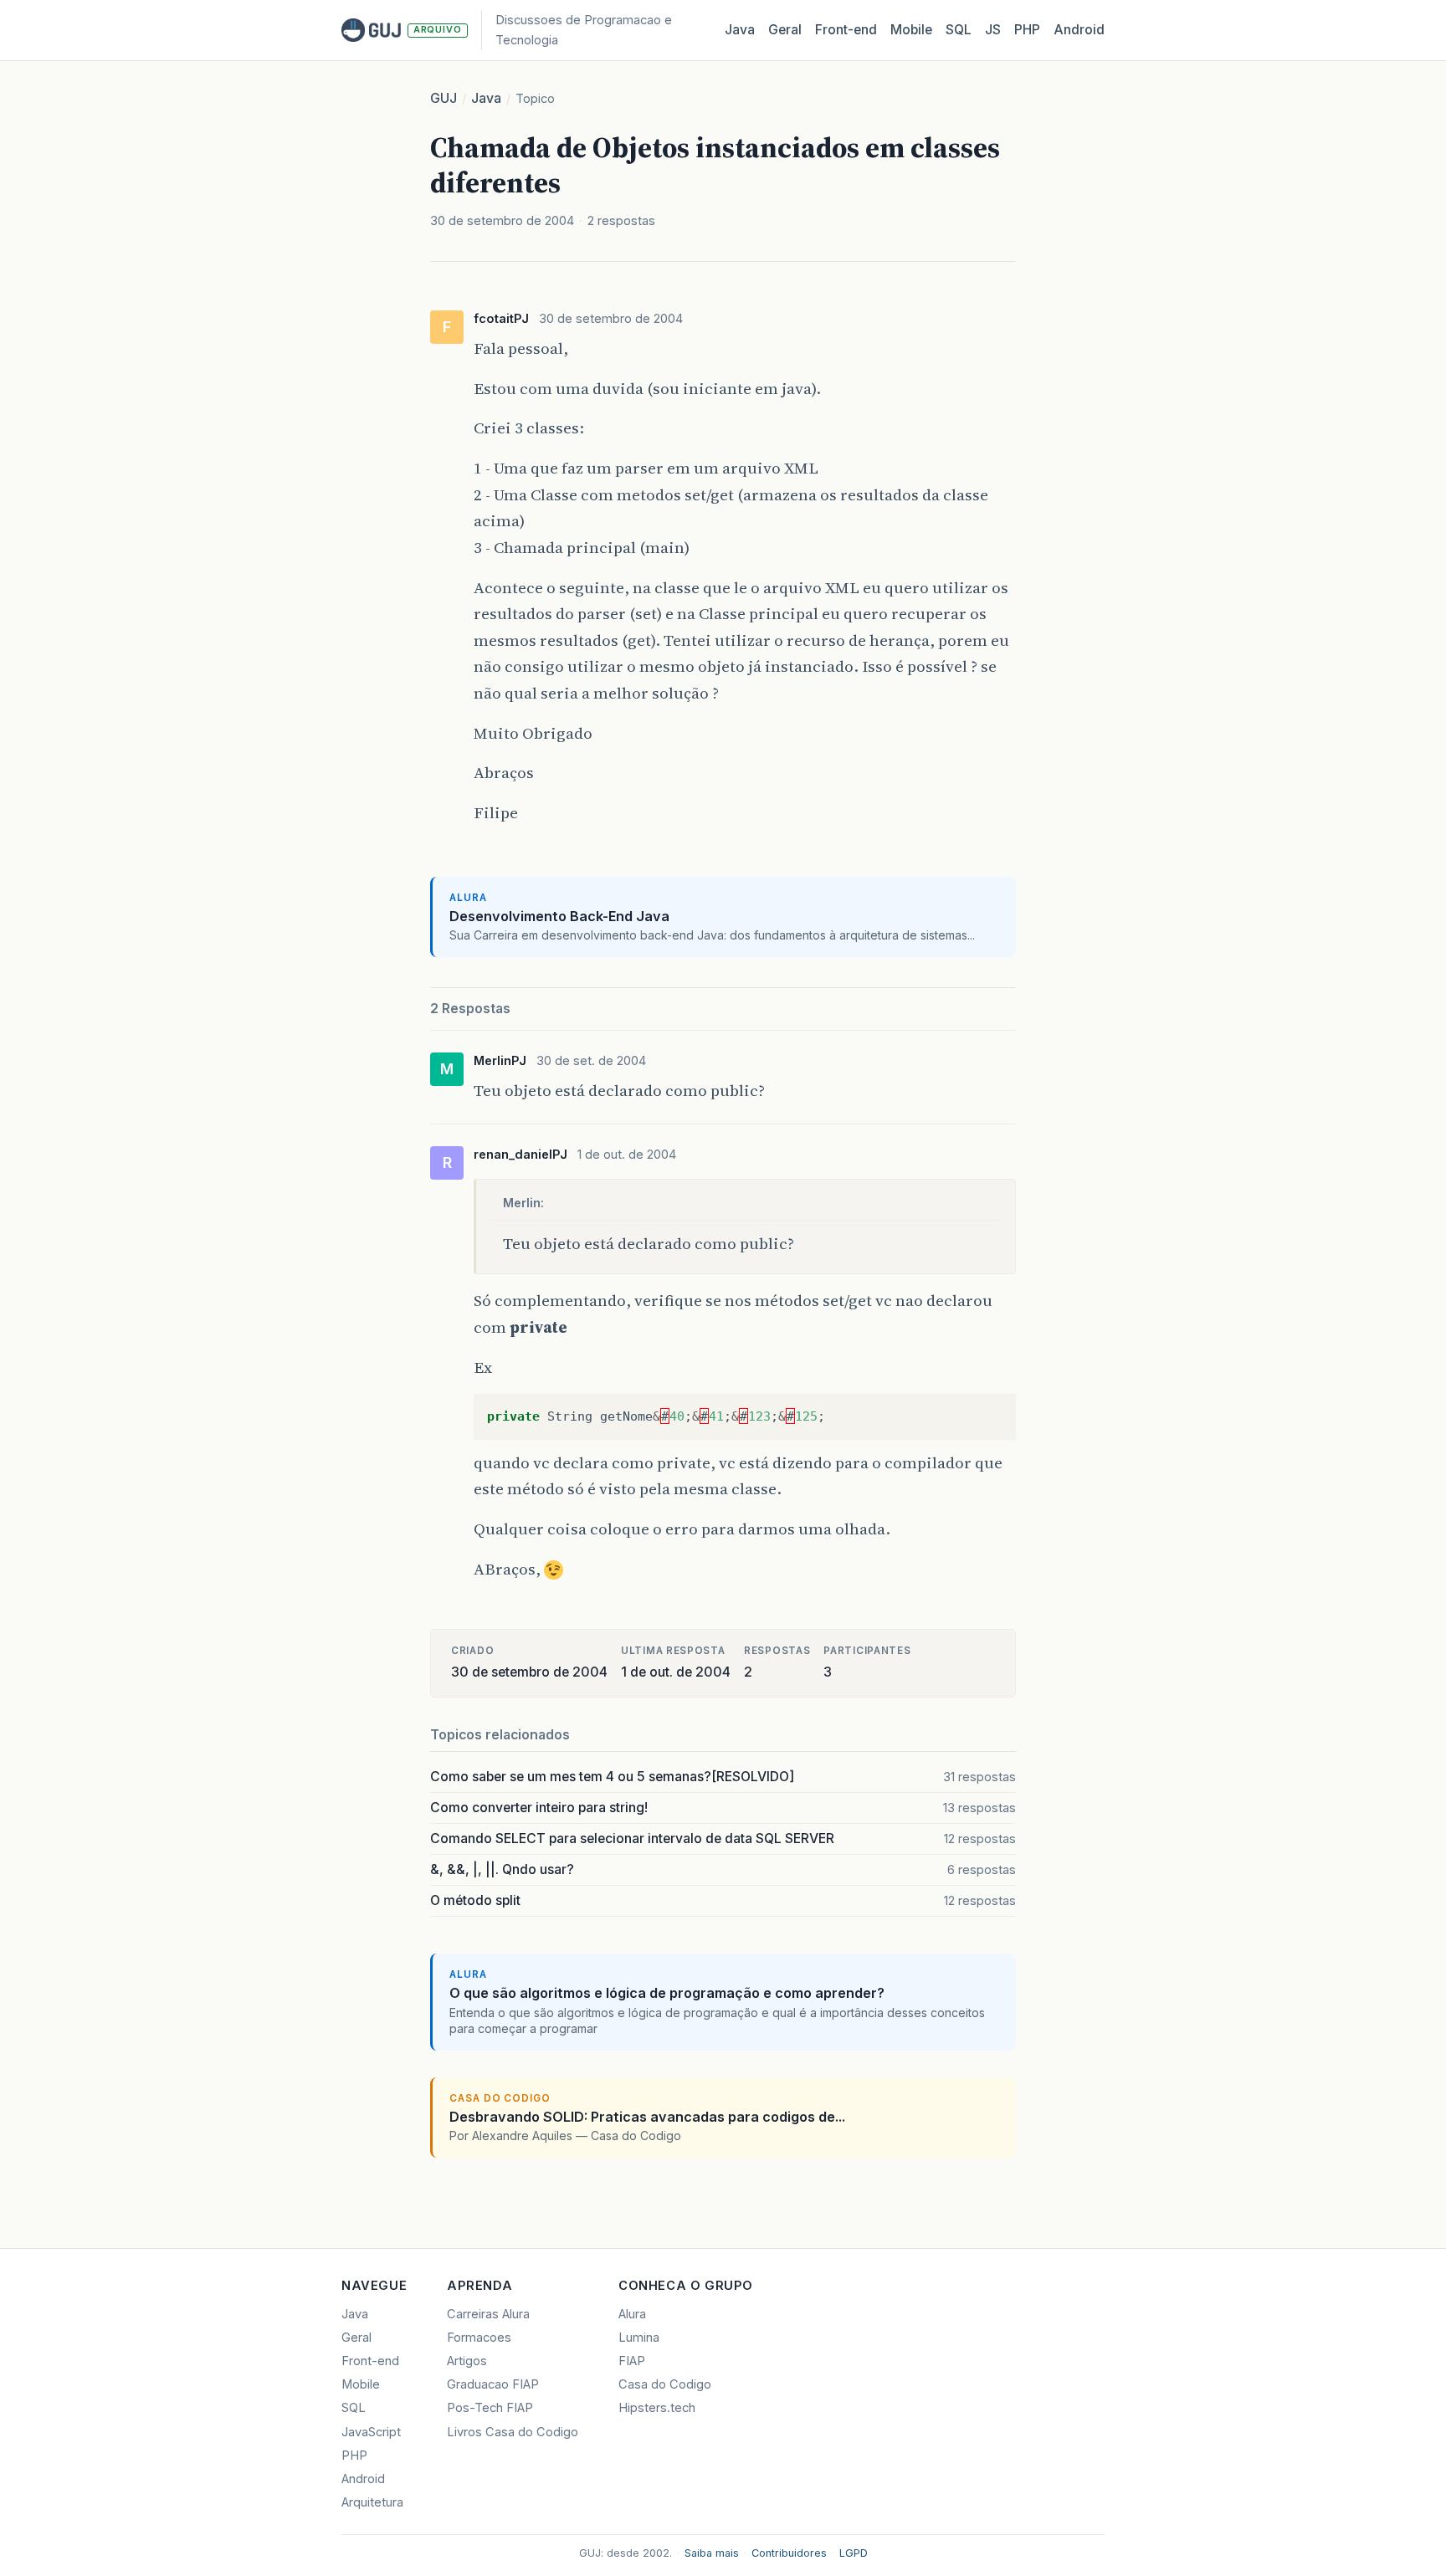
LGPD (854, 2553)
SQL (959, 30)
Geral (785, 30)
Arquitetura (372, 2502)
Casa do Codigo (665, 2384)
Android (1079, 30)
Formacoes (479, 2338)
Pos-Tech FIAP (490, 2408)
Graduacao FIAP (493, 2384)
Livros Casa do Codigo (513, 2432)
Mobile (911, 30)
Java (740, 30)
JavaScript (371, 2432)
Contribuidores (789, 2553)
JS (993, 30)
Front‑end (846, 30)
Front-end (370, 2361)
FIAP (632, 2361)
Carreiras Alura (488, 2314)
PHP (1027, 30)
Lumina (639, 2338)
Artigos (467, 2361)
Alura (632, 2314)
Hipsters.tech (657, 2408)
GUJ (444, 98)
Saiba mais (712, 2553)
